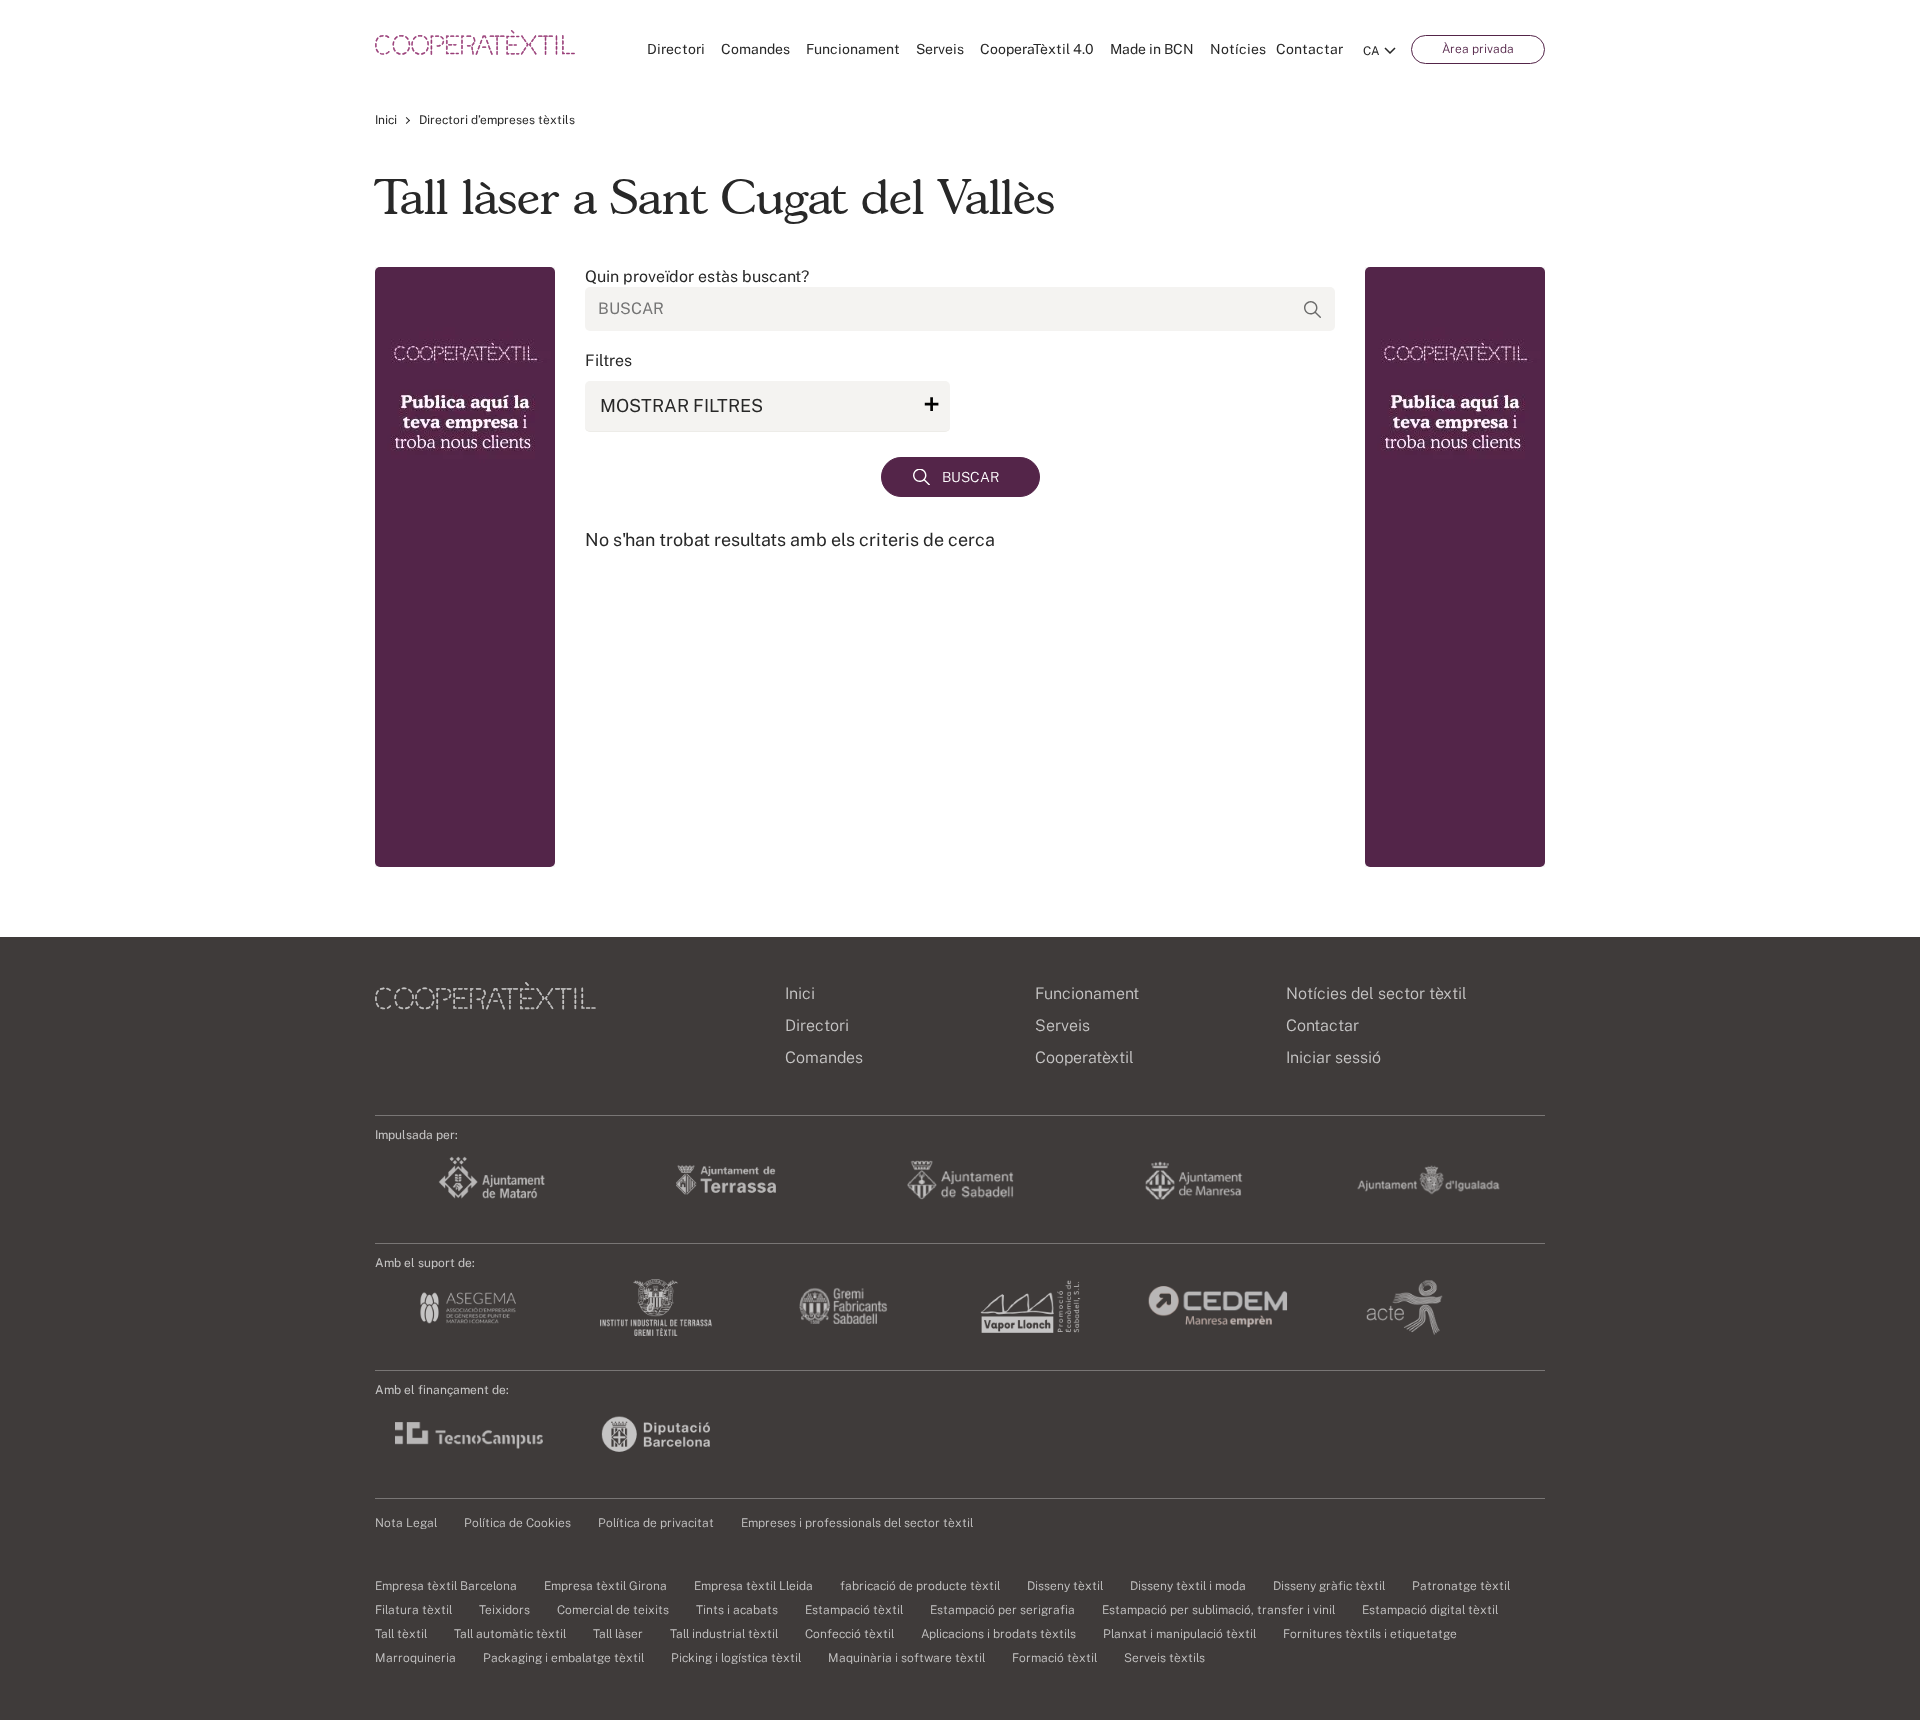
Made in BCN (1152, 49)
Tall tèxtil (401, 1634)
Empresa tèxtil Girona (605, 1586)
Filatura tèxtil (413, 1610)
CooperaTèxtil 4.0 (1037, 49)
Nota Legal (406, 1523)
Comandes (755, 49)
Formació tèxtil (1054, 1658)
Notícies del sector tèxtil (1376, 993)
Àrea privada (1478, 49)
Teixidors (504, 1610)
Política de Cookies (517, 1523)
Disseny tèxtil (1065, 1586)
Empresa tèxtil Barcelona (446, 1586)
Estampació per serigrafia (1002, 1610)
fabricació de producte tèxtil (920, 1586)
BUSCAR (970, 477)
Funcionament (853, 49)
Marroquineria (415, 1658)
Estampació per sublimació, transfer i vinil (1218, 1610)
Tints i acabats (737, 1610)
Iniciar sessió (1333, 1057)
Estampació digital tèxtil (1430, 1610)
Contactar (1309, 49)
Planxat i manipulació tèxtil (1179, 1634)
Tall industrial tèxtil (724, 1634)
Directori (676, 49)
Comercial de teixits (613, 1610)
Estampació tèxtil (854, 1610)
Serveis (940, 49)
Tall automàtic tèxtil (510, 1634)
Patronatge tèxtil (1461, 1586)
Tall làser (618, 1634)
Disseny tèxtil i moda (1188, 1586)
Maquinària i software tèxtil (906, 1658)
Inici (386, 120)
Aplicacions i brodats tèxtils (998, 1634)
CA (1371, 51)
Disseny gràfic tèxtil (1329, 1586)
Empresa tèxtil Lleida (753, 1586)
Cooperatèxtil (1084, 1057)
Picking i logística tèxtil (736, 1658)
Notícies (1238, 49)
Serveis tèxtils (1164, 1658)
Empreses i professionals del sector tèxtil (857, 1523)
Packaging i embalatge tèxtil (563, 1658)
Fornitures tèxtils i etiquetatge (1370, 1634)
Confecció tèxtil (849, 1634)
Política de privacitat (656, 1523)
